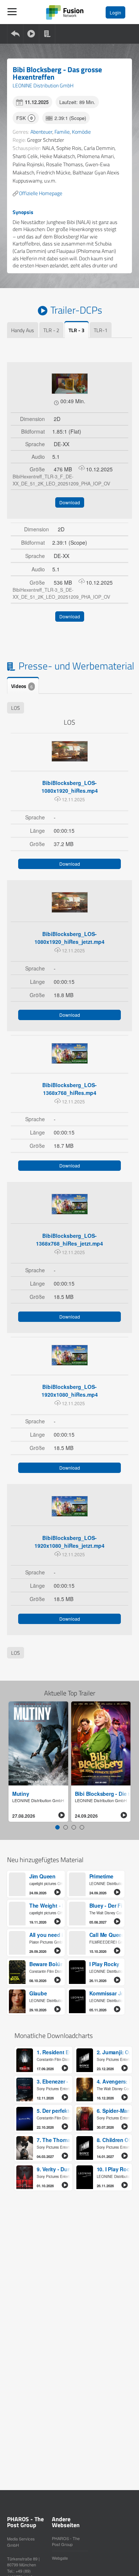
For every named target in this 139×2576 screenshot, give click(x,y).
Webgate (60, 2558)
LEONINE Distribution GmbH (43, 85)
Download (70, 502)
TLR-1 (101, 330)
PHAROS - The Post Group (66, 2541)
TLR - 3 (77, 330)
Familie (62, 132)
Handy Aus (23, 330)
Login (115, 12)
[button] (57, 1827)
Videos (22, 686)
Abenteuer (41, 132)
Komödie (81, 132)
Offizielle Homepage (41, 193)
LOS (16, 708)
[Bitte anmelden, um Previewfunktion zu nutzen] (70, 384)
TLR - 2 (51, 330)
